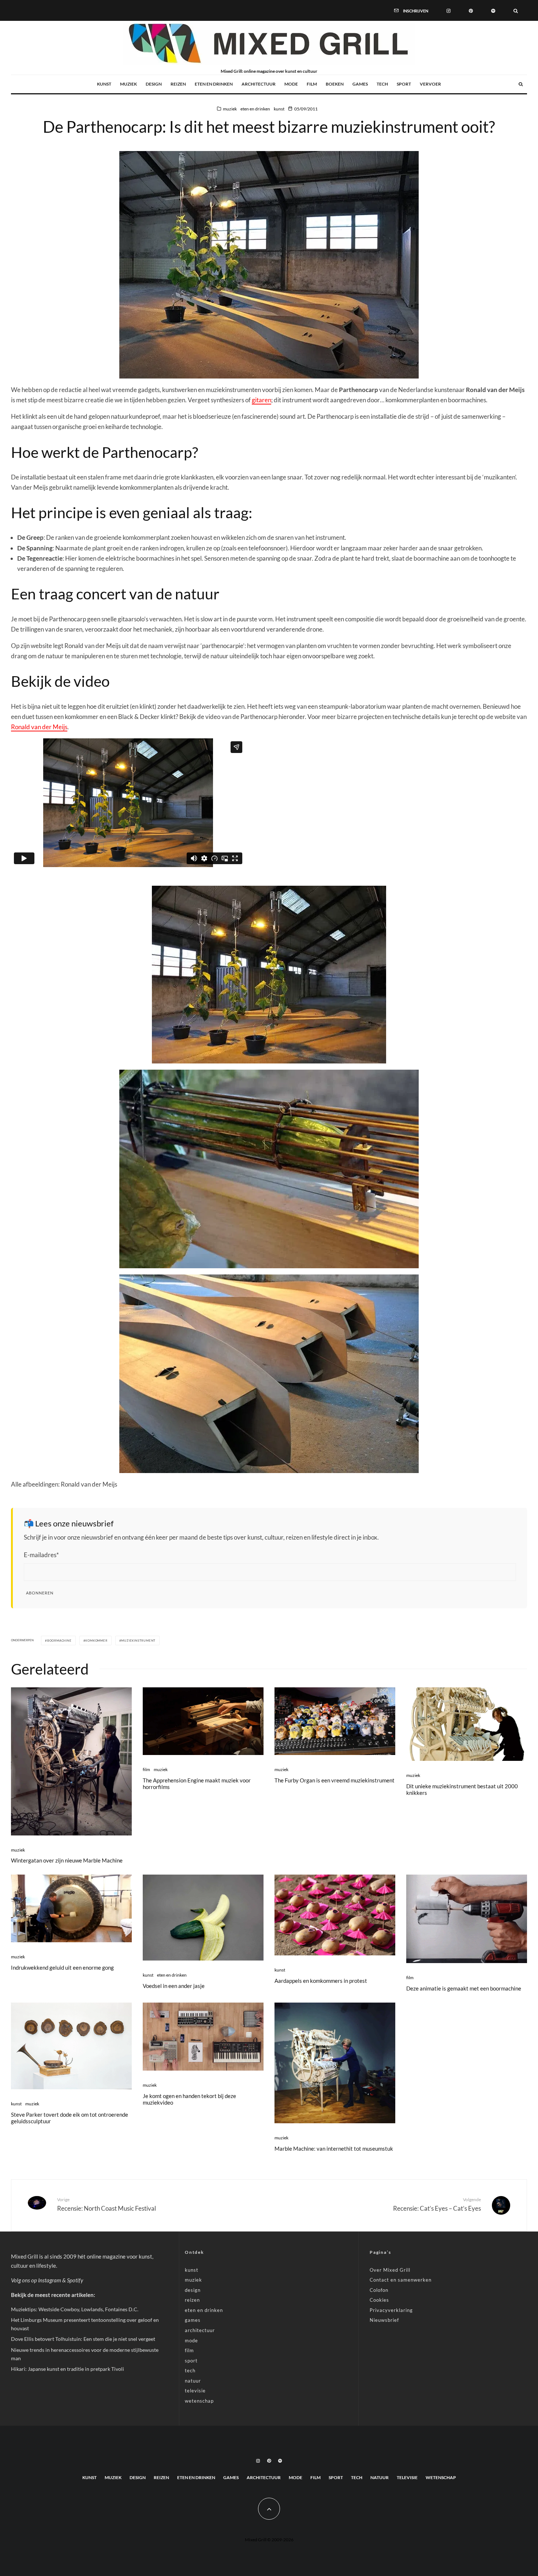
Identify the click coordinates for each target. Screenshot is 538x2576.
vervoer (430, 84)
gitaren (261, 400)
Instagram (50, 2280)
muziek (128, 84)
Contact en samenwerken (401, 2280)
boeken (335, 84)
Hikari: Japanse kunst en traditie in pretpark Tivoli (68, 2369)
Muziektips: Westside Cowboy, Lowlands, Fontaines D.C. (75, 2309)
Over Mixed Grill (390, 2270)
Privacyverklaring (391, 2310)
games (360, 84)
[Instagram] (449, 10)
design (154, 84)
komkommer (96, 1641)
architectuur (259, 84)
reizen (178, 84)
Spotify (75, 2280)
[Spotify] (493, 10)
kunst (104, 84)
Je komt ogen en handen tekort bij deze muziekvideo (189, 2099)
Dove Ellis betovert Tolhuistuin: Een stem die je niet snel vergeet (83, 2339)
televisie (195, 2391)
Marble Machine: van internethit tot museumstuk (334, 2148)
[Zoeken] (516, 10)
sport (404, 84)
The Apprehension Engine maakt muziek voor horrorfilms (197, 1784)
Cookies (379, 2300)
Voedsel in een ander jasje (174, 1986)
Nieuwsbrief (384, 2320)
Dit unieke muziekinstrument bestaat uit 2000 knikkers (462, 1789)
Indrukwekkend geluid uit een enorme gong (62, 1967)
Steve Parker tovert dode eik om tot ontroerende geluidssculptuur (70, 2118)
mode (291, 84)
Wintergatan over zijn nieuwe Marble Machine (67, 1860)
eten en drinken (214, 84)
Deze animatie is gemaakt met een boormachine (464, 1988)
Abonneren (40, 1593)
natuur (193, 2381)
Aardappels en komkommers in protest (321, 1981)
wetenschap (199, 2401)
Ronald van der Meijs (39, 727)
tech (382, 84)
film (312, 84)
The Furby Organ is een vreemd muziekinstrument (335, 1780)
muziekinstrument (138, 1641)
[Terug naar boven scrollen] (269, 2509)
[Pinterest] (471, 10)
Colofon (379, 2290)
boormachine (59, 1641)
